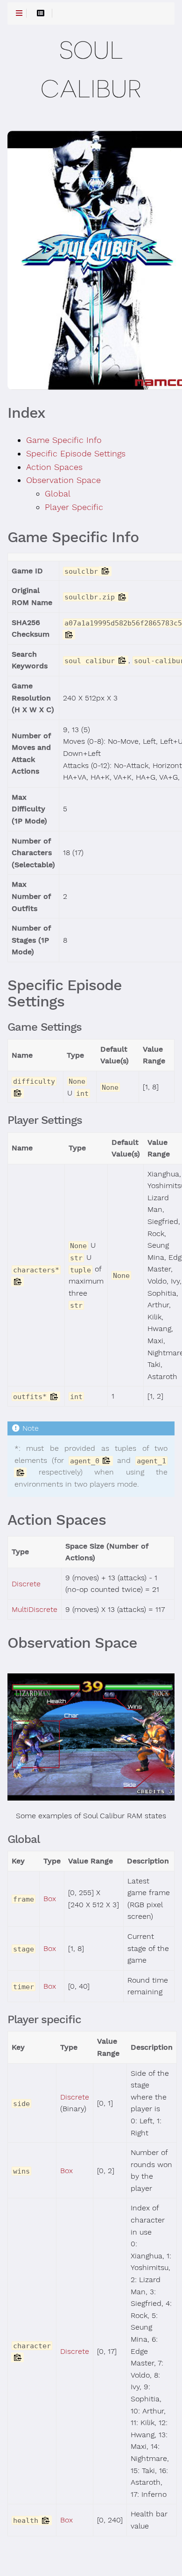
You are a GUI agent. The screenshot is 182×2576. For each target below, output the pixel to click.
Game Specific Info (64, 440)
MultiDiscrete (35, 1610)
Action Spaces (54, 467)
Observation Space (63, 480)
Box (50, 1899)
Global (58, 494)
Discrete (26, 1584)
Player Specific (74, 507)
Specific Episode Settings (76, 454)
